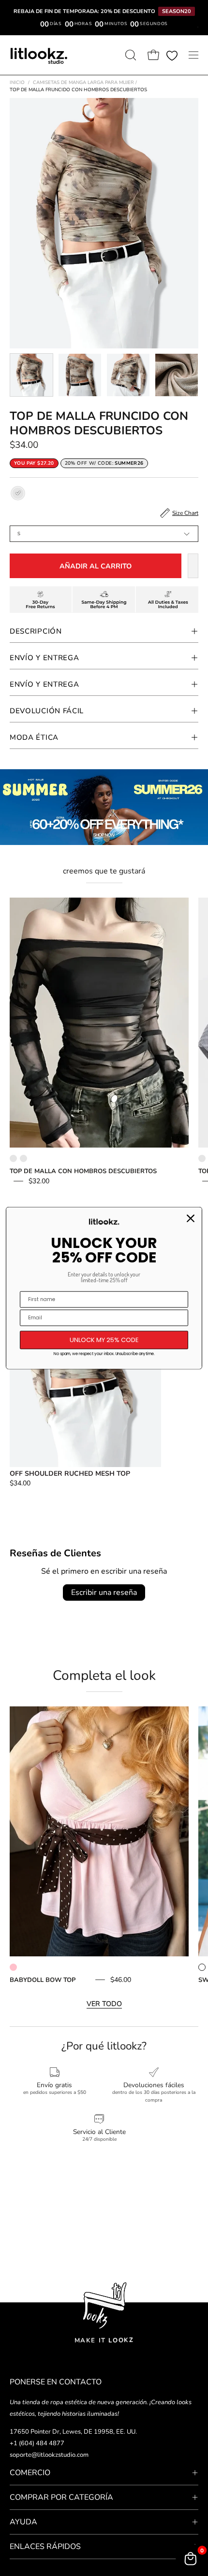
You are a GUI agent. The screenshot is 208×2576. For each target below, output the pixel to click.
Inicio (17, 83)
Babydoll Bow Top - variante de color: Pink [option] (13, 1967)
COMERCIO (30, 2473)
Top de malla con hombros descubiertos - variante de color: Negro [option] (13, 1158)
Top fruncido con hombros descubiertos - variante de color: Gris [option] (202, 1158)
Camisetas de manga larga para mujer (85, 83)
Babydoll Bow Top (43, 1980)
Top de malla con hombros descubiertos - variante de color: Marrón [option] (23, 1158)
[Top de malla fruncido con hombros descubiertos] (31, 375)
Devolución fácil (47, 711)
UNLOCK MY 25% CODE (104, 1340)
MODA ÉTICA (34, 737)
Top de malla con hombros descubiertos (83, 1171)
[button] (130, 55)
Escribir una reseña (104, 1593)
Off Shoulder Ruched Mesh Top (70, 1474)
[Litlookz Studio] (39, 55)
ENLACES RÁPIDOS (45, 2547)
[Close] (191, 1219)
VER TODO (104, 2004)
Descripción (36, 631)
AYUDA (23, 2522)
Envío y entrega (45, 684)
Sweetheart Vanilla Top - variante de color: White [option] (202, 1967)
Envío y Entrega (45, 658)
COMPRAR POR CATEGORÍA (61, 2497)
